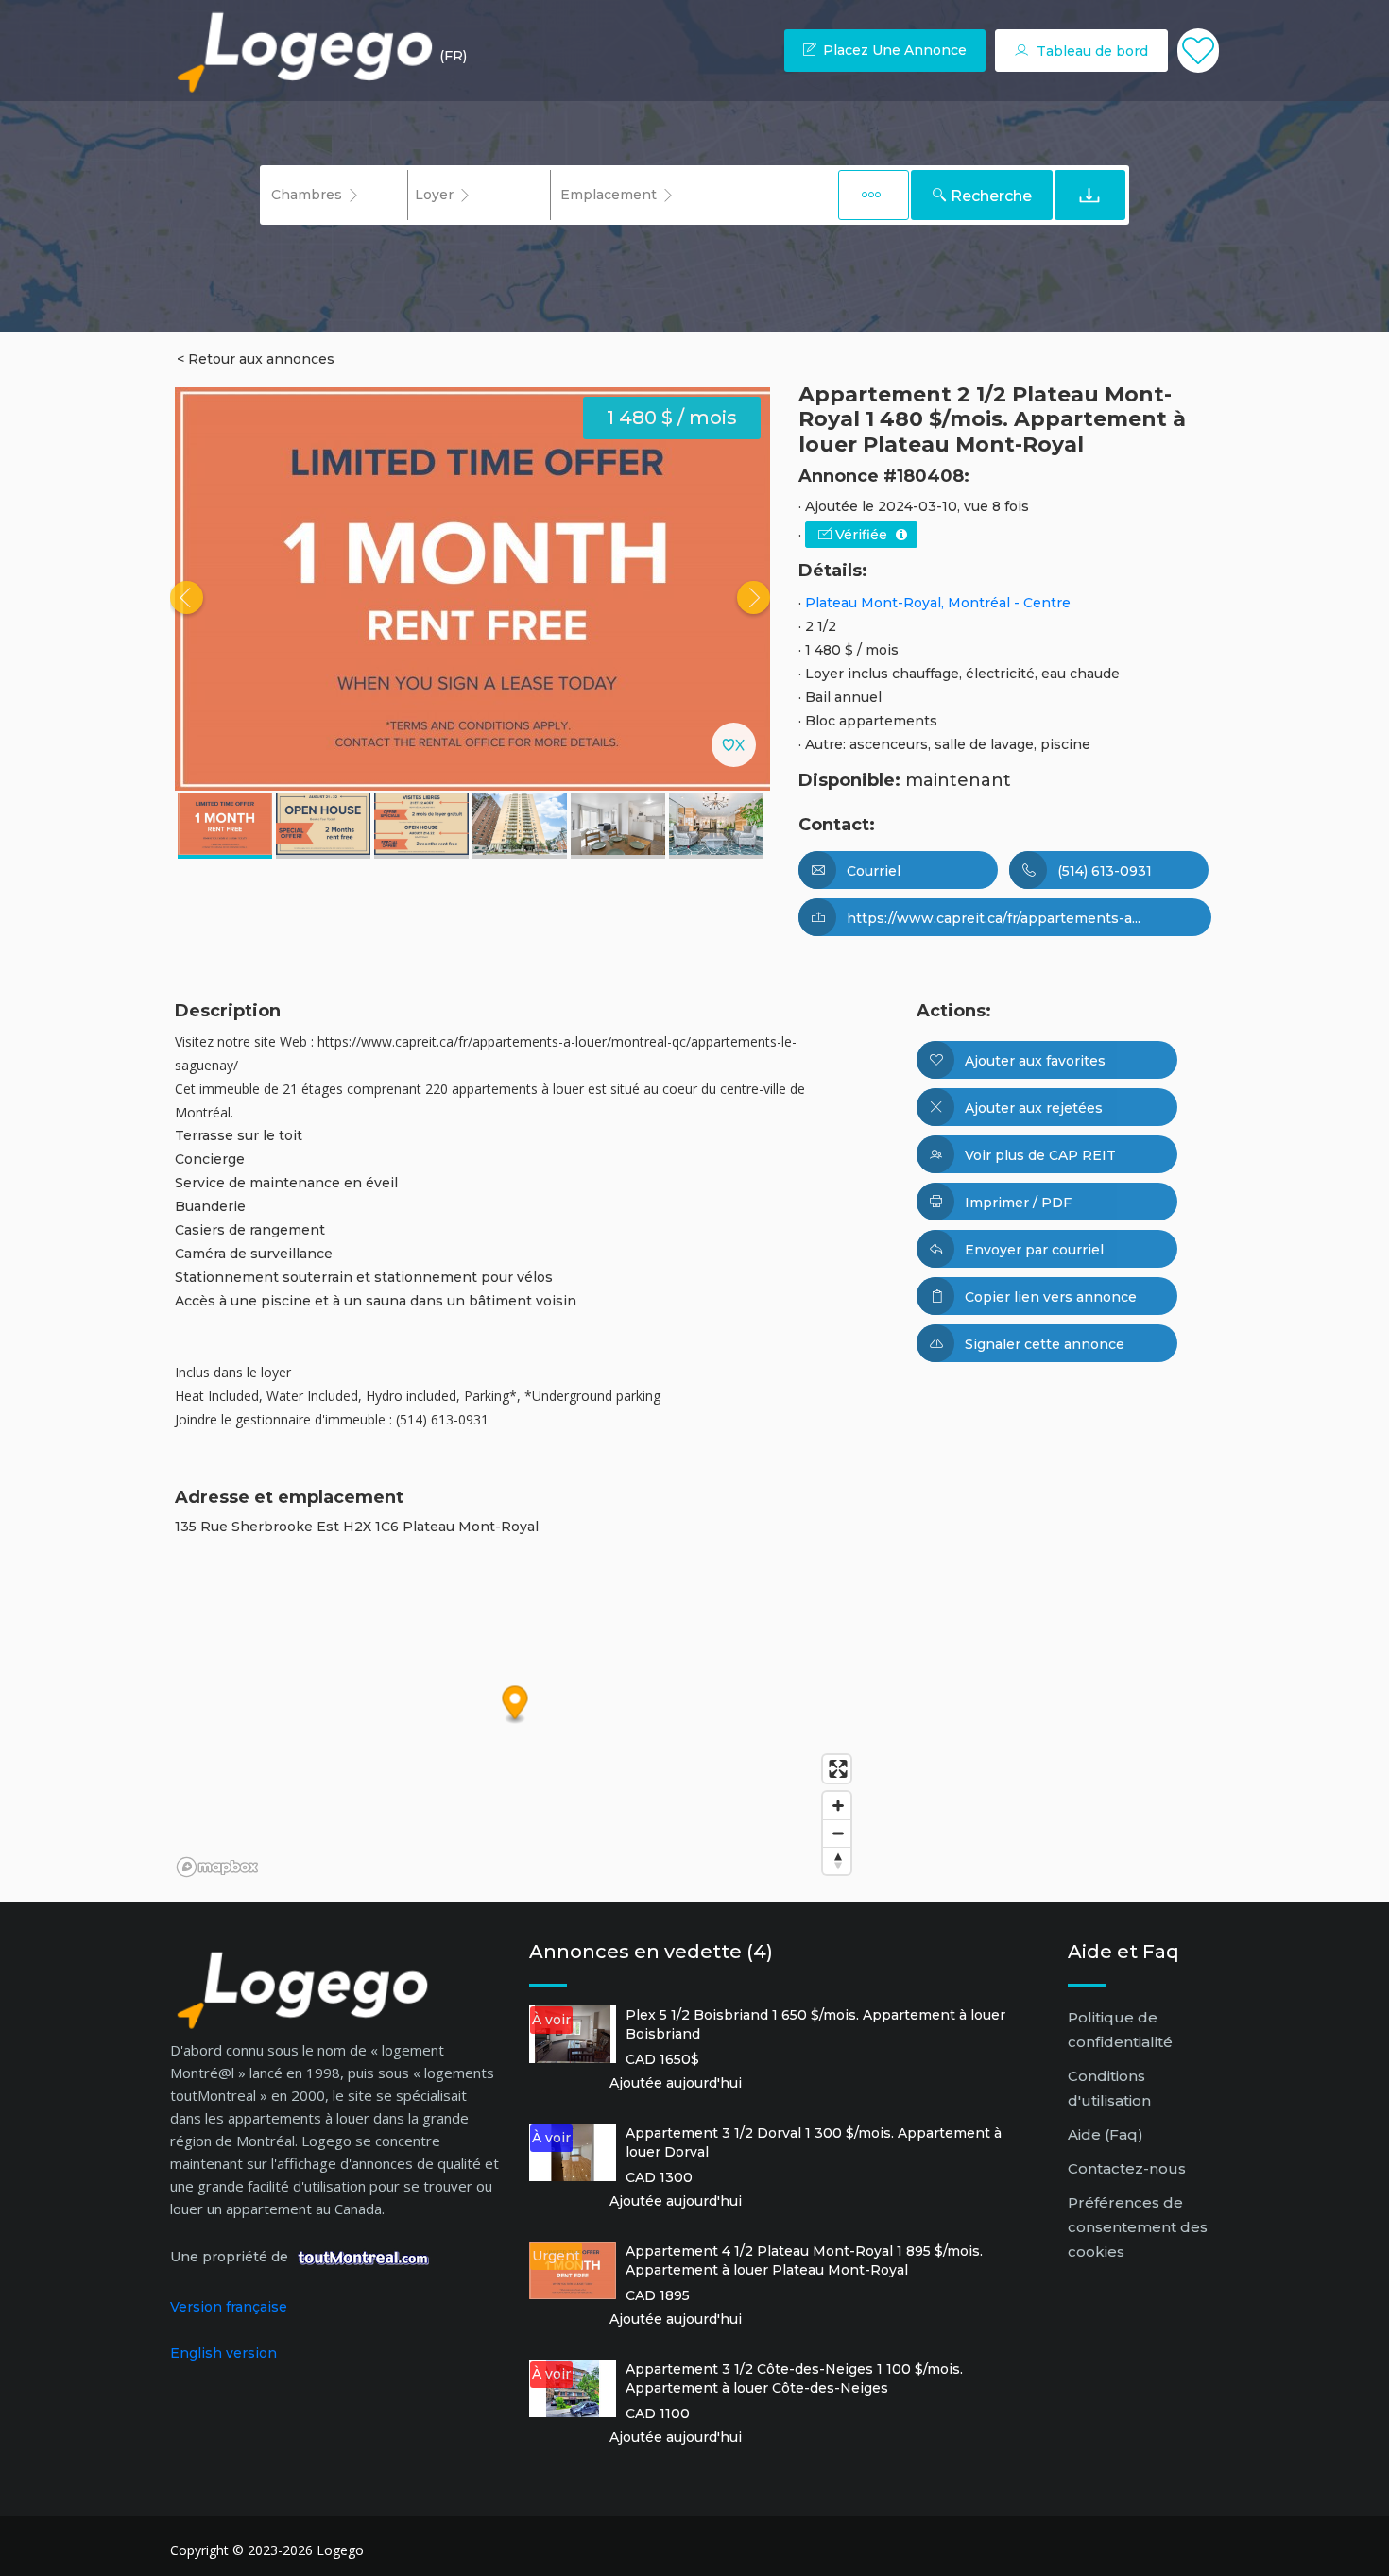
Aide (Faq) (1106, 2134)
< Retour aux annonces (256, 359)
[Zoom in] (837, 1806)
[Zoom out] (837, 1833)
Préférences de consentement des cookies (1138, 2227)
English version (223, 2353)
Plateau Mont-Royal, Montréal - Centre (938, 603)
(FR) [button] (453, 56)
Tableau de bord (1090, 51)
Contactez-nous (1127, 2168)
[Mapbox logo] (217, 1867)
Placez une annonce (893, 50)
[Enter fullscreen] (837, 1769)
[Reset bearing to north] (837, 1860)
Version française (229, 2307)
